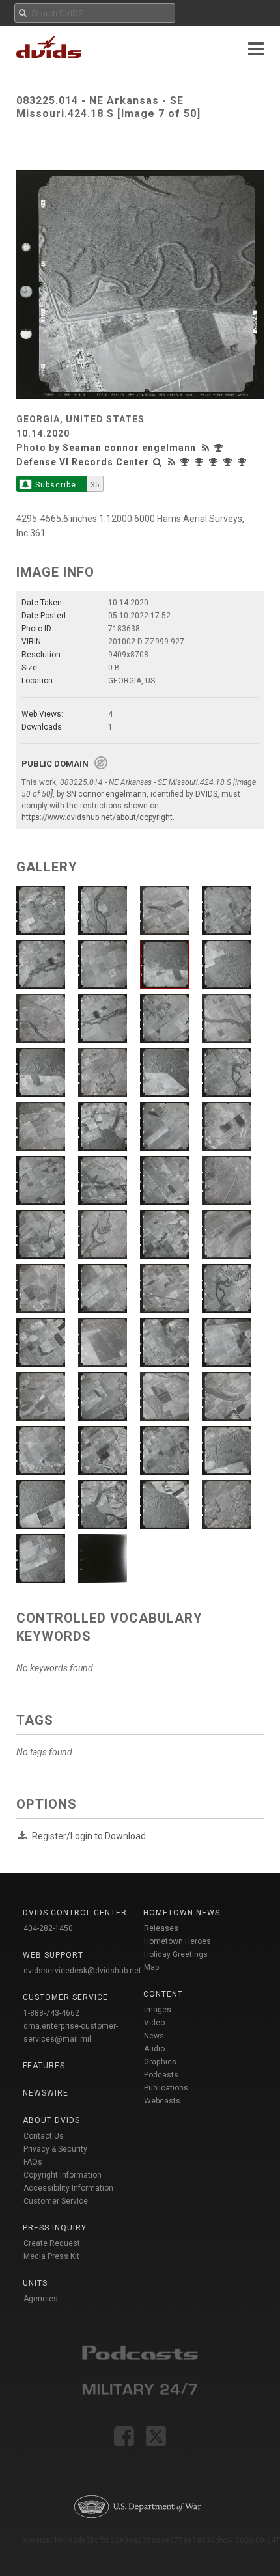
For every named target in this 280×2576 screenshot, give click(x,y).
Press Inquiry (55, 2228)
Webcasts (162, 2101)
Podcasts (161, 2075)
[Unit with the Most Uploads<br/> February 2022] (215, 462)
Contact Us (44, 2136)
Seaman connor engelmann (129, 448)
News (154, 2036)
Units (35, 2283)
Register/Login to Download (89, 1836)
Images (158, 2010)
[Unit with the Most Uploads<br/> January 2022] (229, 462)
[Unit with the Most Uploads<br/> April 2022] (201, 462)
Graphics (160, 2062)
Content (163, 1994)
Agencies (41, 2299)
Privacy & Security (55, 2149)
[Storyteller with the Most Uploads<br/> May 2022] (220, 448)
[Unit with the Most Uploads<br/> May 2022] (186, 462)
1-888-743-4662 (51, 2013)
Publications (166, 2088)
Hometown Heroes (177, 1941)
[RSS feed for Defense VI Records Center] (172, 462)
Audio (154, 2049)
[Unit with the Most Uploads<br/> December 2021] (244, 462)
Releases (161, 1928)
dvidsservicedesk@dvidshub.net (82, 1971)
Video (154, 2023)
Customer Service (56, 2201)
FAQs (33, 2162)
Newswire (46, 2093)
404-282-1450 (48, 1928)
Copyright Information (63, 2175)
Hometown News (182, 1913)
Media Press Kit (51, 2256)
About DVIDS (51, 2120)
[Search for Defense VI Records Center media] (158, 462)
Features (44, 2066)
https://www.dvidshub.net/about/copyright (97, 817)
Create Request (52, 2243)
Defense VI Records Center (83, 462)
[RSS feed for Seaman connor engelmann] (207, 448)
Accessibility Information (68, 2188)
